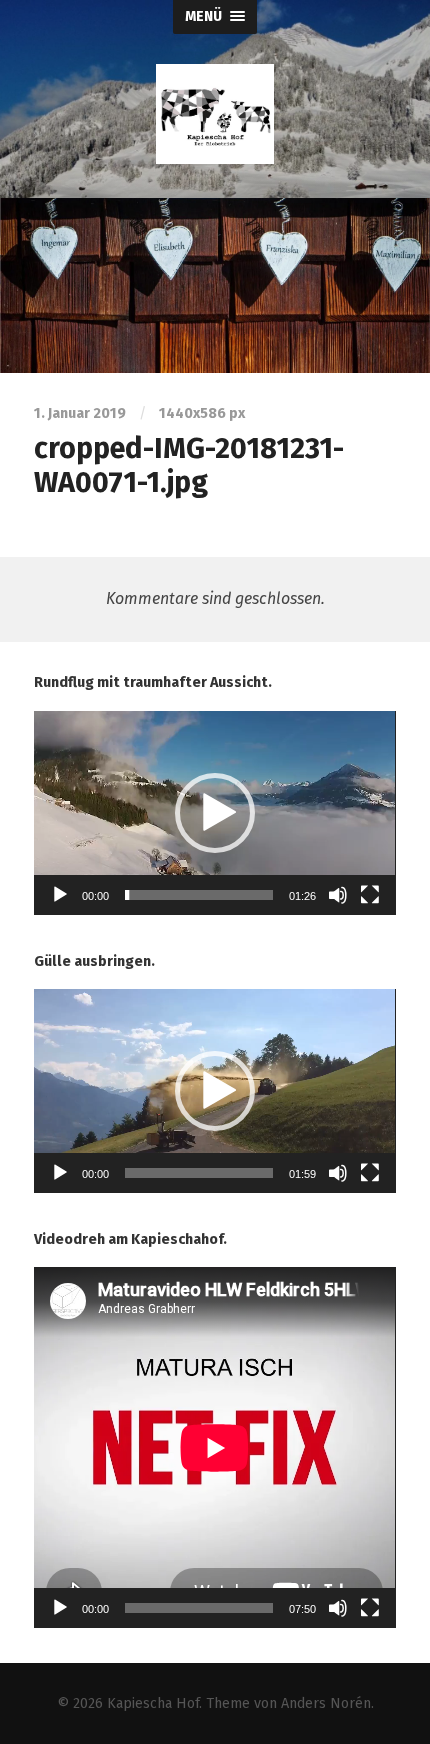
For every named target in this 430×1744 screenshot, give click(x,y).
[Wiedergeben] (60, 895)
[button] (215, 813)
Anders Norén (326, 1703)
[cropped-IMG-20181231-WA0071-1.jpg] (215, 285)
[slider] (198, 895)
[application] (214, 813)
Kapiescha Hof (153, 1703)
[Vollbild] (370, 895)
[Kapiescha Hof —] (215, 114)
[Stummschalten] (338, 895)
